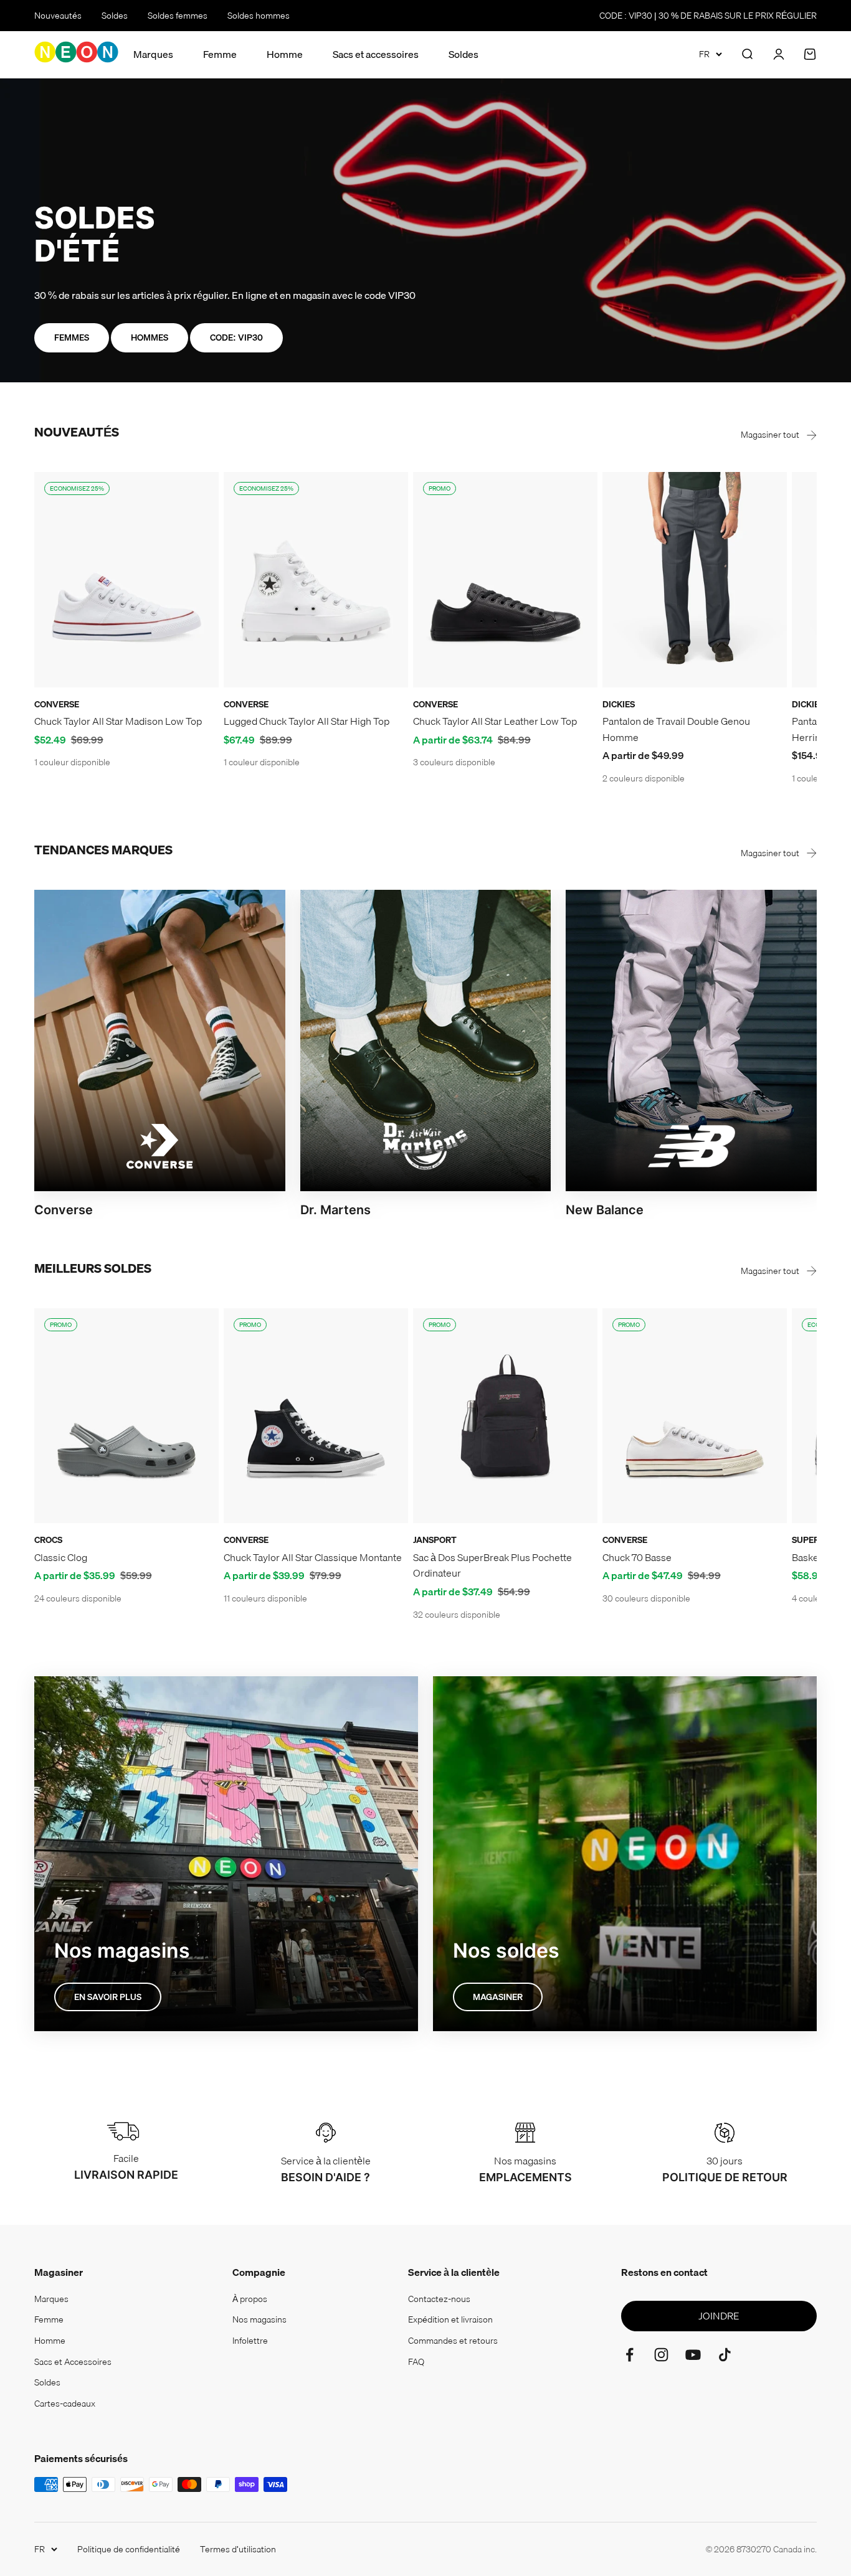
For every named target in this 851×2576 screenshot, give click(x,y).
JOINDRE (719, 2316)
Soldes (115, 16)
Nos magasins (259, 2319)
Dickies (619, 704)
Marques (153, 54)
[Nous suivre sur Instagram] (661, 2355)
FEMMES (72, 337)
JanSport (435, 1540)
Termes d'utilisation (238, 2549)
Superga (812, 1540)
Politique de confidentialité (129, 2549)
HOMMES (150, 337)
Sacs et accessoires (376, 54)
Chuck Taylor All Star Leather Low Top (495, 721)
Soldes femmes (178, 16)
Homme (285, 54)
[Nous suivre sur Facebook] (630, 2355)
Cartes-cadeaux (65, 2404)
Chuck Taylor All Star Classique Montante (313, 1557)
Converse (57, 704)
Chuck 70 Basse (637, 1557)
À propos (250, 2299)
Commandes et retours (453, 2341)
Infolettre (250, 2341)
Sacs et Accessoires (73, 2362)
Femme (220, 54)
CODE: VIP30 (236, 337)
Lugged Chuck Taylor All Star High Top (307, 721)
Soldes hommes (259, 16)
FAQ (416, 2362)
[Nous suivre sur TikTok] (725, 2355)
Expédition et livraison (450, 2319)
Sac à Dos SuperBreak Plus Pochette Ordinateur (492, 1565)
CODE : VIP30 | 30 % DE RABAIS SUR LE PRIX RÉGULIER (708, 16)
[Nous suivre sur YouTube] (693, 2355)
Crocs (48, 1540)
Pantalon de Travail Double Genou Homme (676, 729)
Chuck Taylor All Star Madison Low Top (118, 721)
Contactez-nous (439, 2299)
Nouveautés (58, 16)
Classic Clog (61, 1557)
